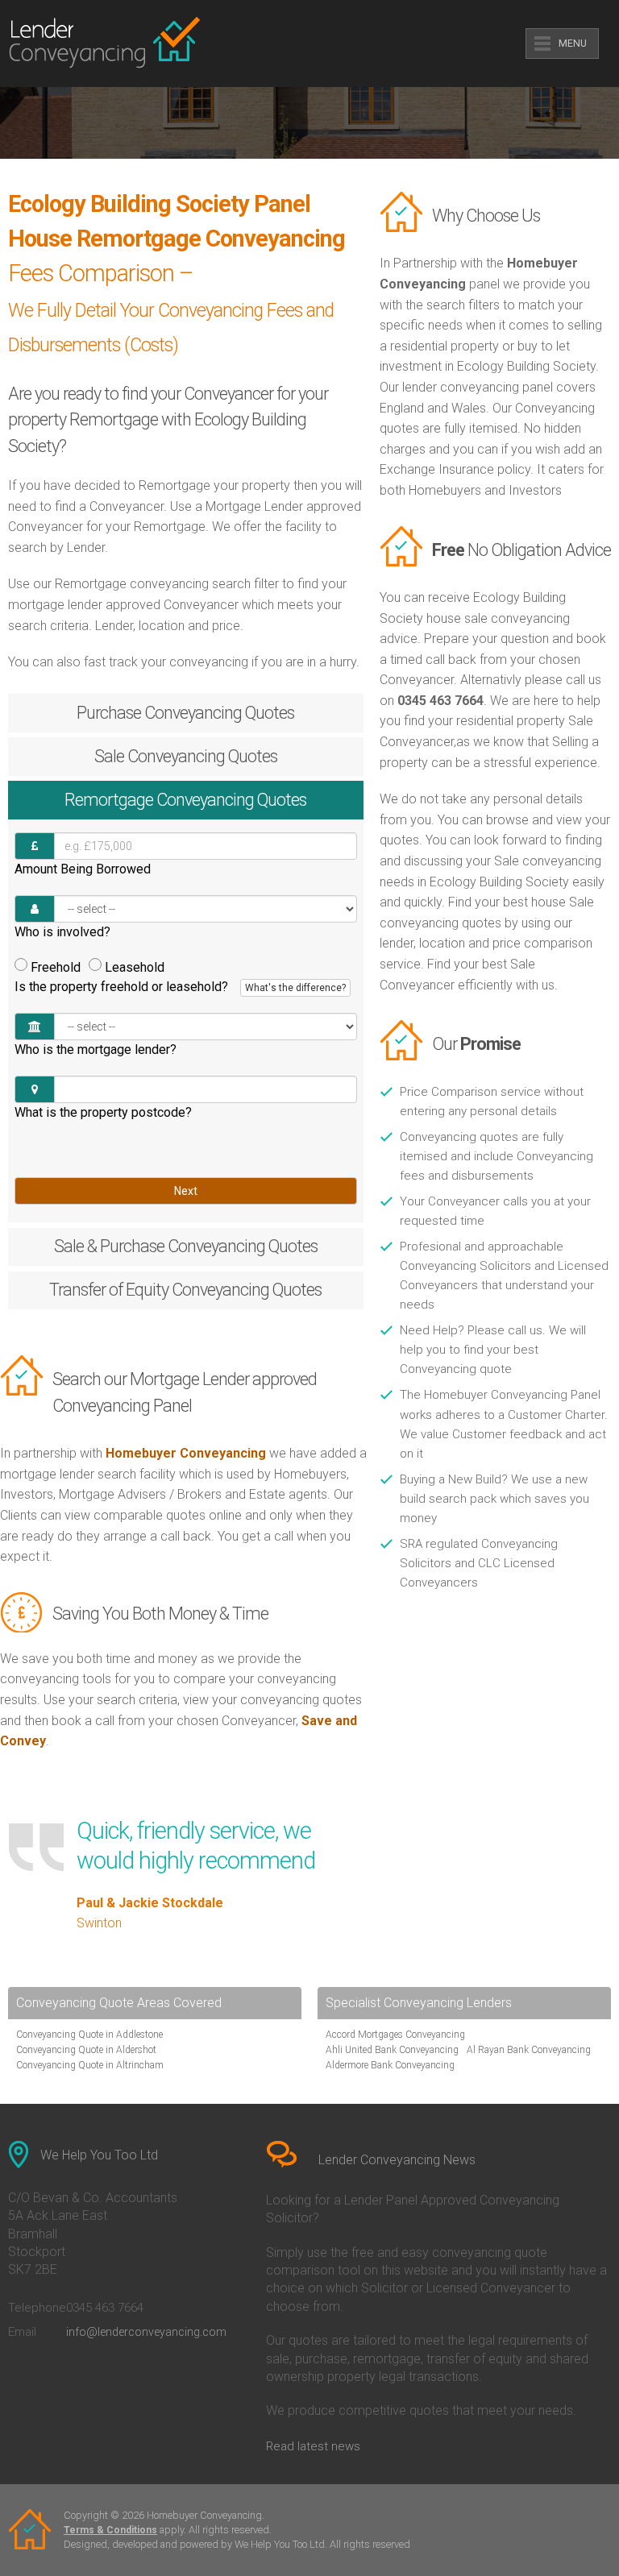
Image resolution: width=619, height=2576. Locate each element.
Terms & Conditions (110, 2530)
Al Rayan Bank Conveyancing (529, 2050)
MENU (573, 44)
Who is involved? (62, 932)
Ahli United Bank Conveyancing (392, 2050)
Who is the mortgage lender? (96, 1049)
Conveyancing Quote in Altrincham (90, 2065)
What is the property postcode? (103, 1112)
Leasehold (135, 967)
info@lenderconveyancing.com (146, 2332)
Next (186, 1191)
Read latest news (313, 2446)
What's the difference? (295, 988)
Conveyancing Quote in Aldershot (86, 2050)
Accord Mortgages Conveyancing (395, 2035)
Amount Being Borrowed (83, 869)
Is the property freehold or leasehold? (180, 987)
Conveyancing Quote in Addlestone (89, 2035)
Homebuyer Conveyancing (186, 1453)
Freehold (56, 967)
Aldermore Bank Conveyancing (390, 2065)
